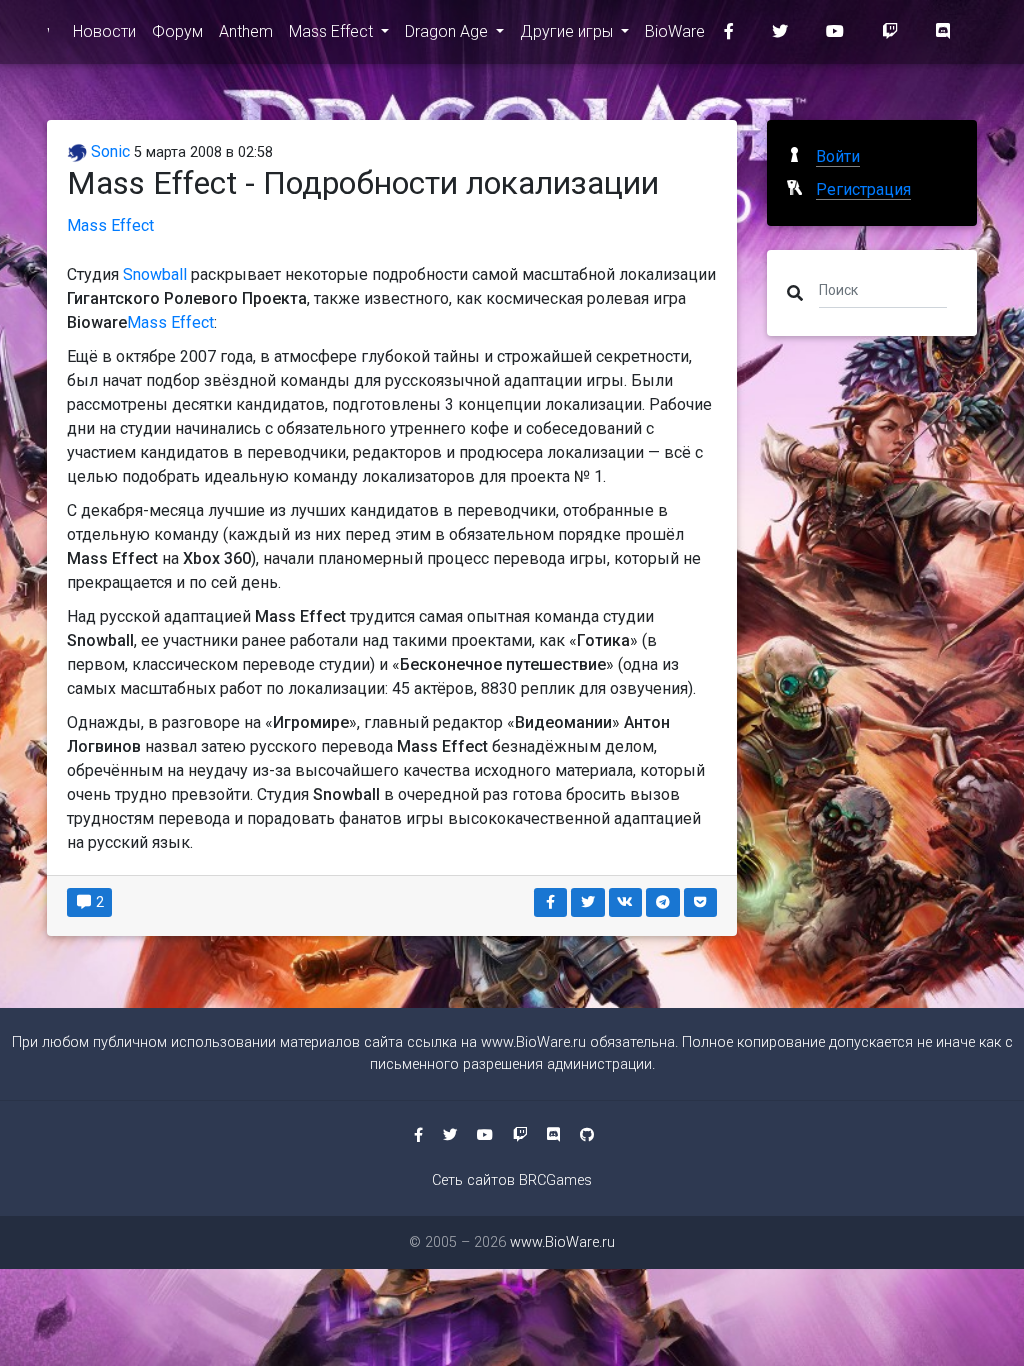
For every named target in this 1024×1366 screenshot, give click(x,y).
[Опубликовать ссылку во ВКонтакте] (626, 902)
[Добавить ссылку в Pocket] (701, 902)
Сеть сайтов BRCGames (512, 1180)
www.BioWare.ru (533, 1042)
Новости (104, 31)
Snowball (155, 274)
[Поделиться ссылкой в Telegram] (663, 902)
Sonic (108, 151)
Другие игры (568, 31)
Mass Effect (333, 31)
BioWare (675, 31)
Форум (177, 31)
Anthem (246, 31)
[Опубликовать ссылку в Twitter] (588, 902)
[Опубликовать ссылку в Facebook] (551, 902)
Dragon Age (448, 31)
